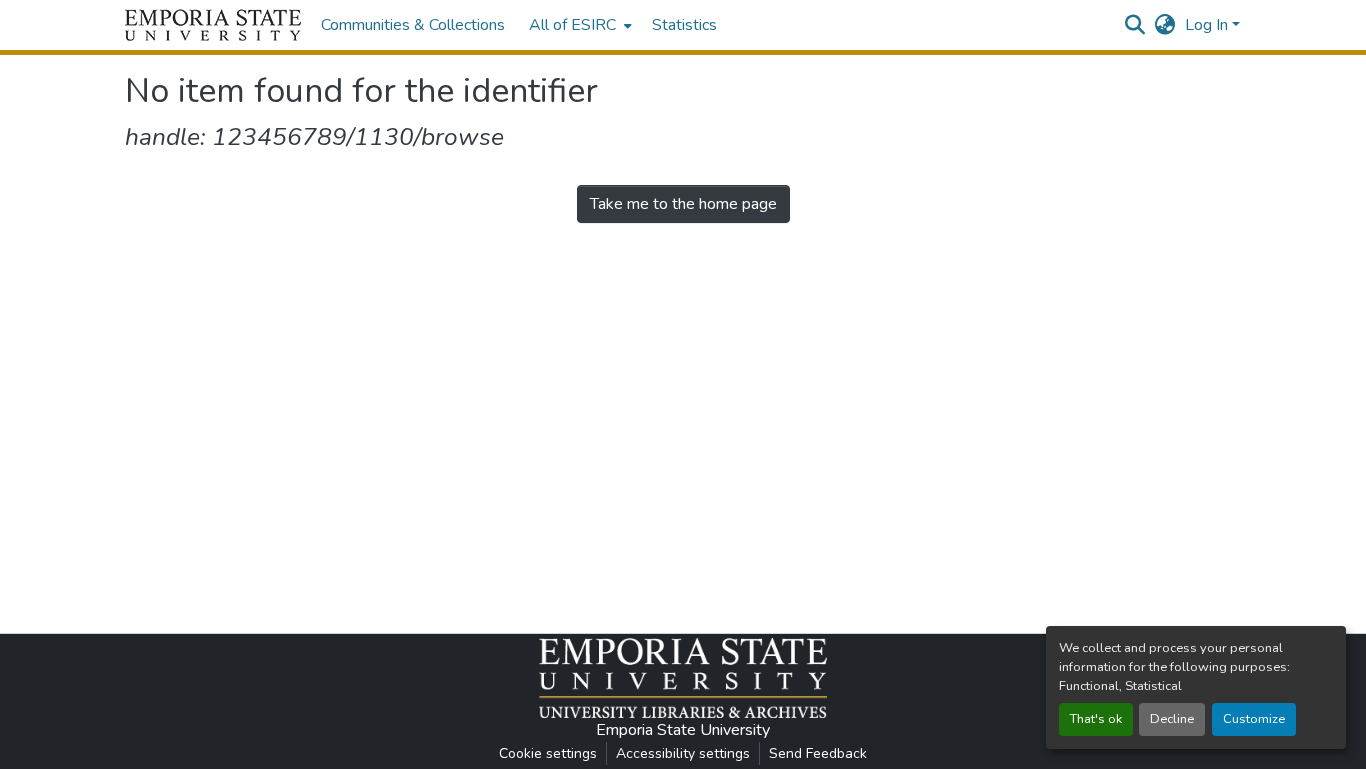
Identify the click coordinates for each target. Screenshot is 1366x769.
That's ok (1096, 719)
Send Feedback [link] (818, 753)
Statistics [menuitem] (684, 25)
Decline (1172, 719)
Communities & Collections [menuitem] (413, 25)
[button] (213, 25)
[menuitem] (578, 25)
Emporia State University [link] (683, 730)
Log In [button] (1208, 25)
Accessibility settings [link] (683, 753)
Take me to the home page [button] (683, 204)
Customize (1254, 719)
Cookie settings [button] (548, 753)
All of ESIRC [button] (572, 25)
